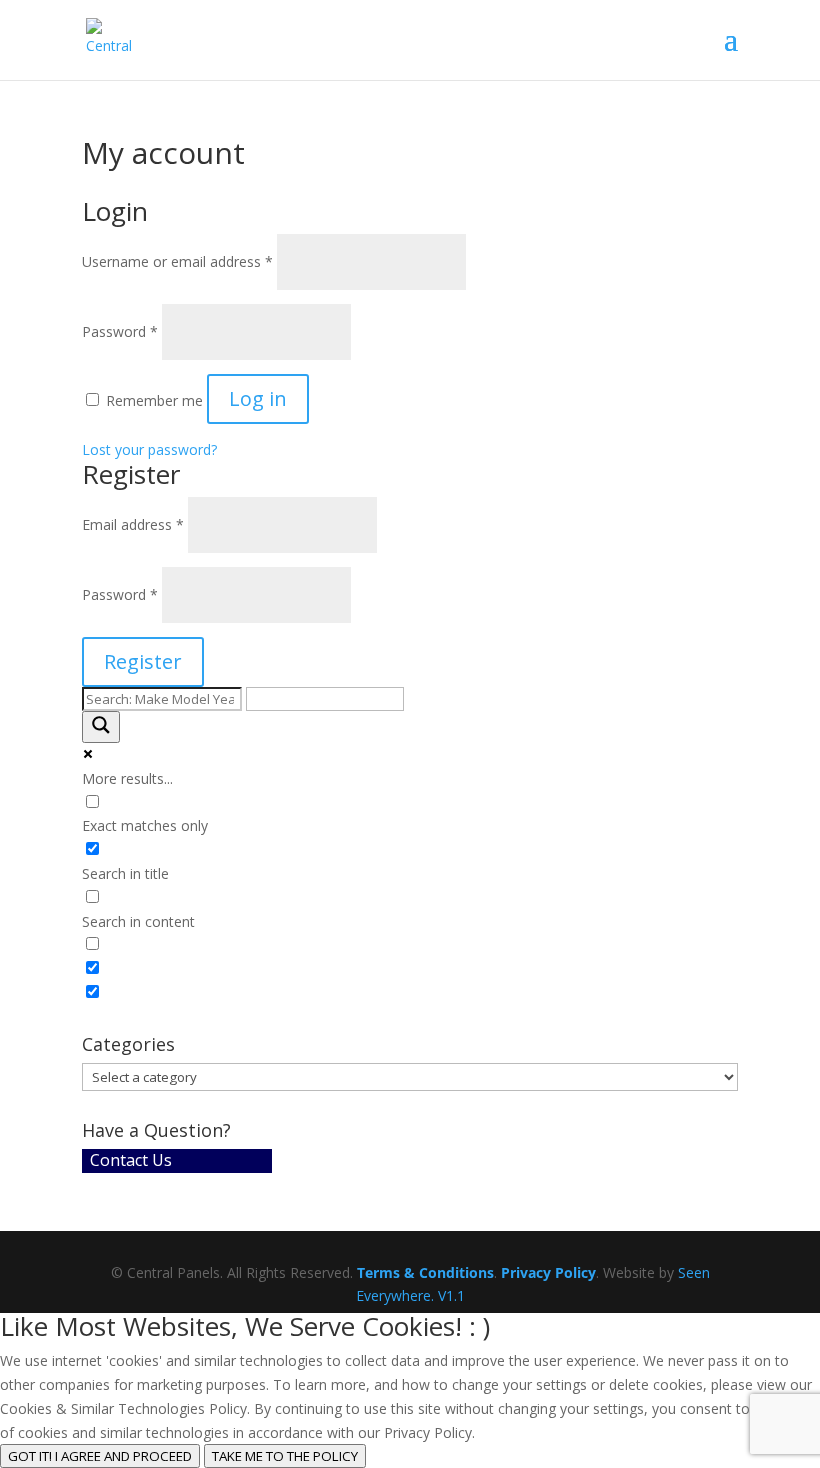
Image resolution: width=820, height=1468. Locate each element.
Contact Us (131, 1160)
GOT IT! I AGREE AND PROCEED (100, 1456)
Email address (133, 524)
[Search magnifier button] (101, 727)
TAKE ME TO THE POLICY (285, 1456)
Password (120, 331)
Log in (258, 398)
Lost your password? (149, 449)
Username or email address (177, 261)
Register (143, 661)
